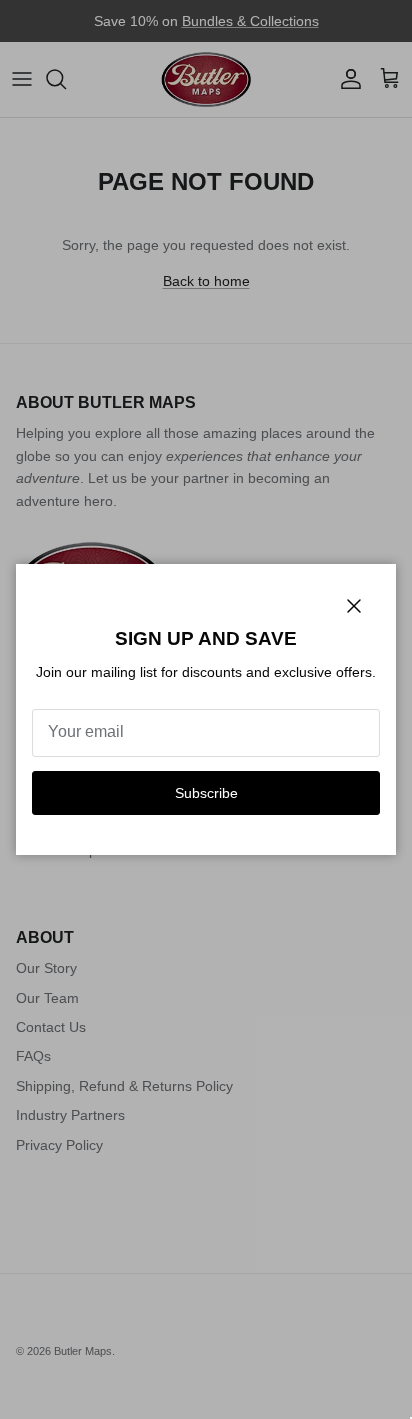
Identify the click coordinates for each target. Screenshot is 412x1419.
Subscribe (206, 793)
